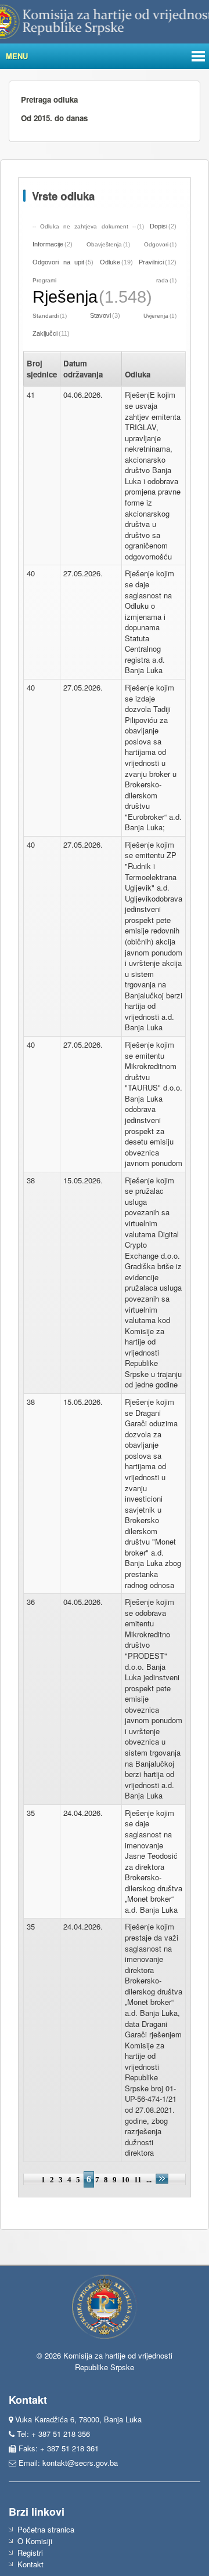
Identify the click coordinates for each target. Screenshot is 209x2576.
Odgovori (156, 244)
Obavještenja (104, 244)
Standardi (46, 316)
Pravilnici (151, 262)
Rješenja (65, 297)
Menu (17, 56)
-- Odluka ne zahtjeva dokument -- (84, 226)
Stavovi (100, 315)
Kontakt (30, 2564)
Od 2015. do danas (54, 118)
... (150, 2180)
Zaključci (45, 333)
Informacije (48, 244)
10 (125, 2180)
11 (138, 2180)
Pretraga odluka (49, 99)
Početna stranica (46, 2529)
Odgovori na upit (58, 262)
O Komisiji (35, 2541)
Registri (30, 2553)
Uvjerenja (156, 316)
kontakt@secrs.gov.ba (80, 2463)
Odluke (110, 262)
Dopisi (158, 226)
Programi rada (100, 280)
